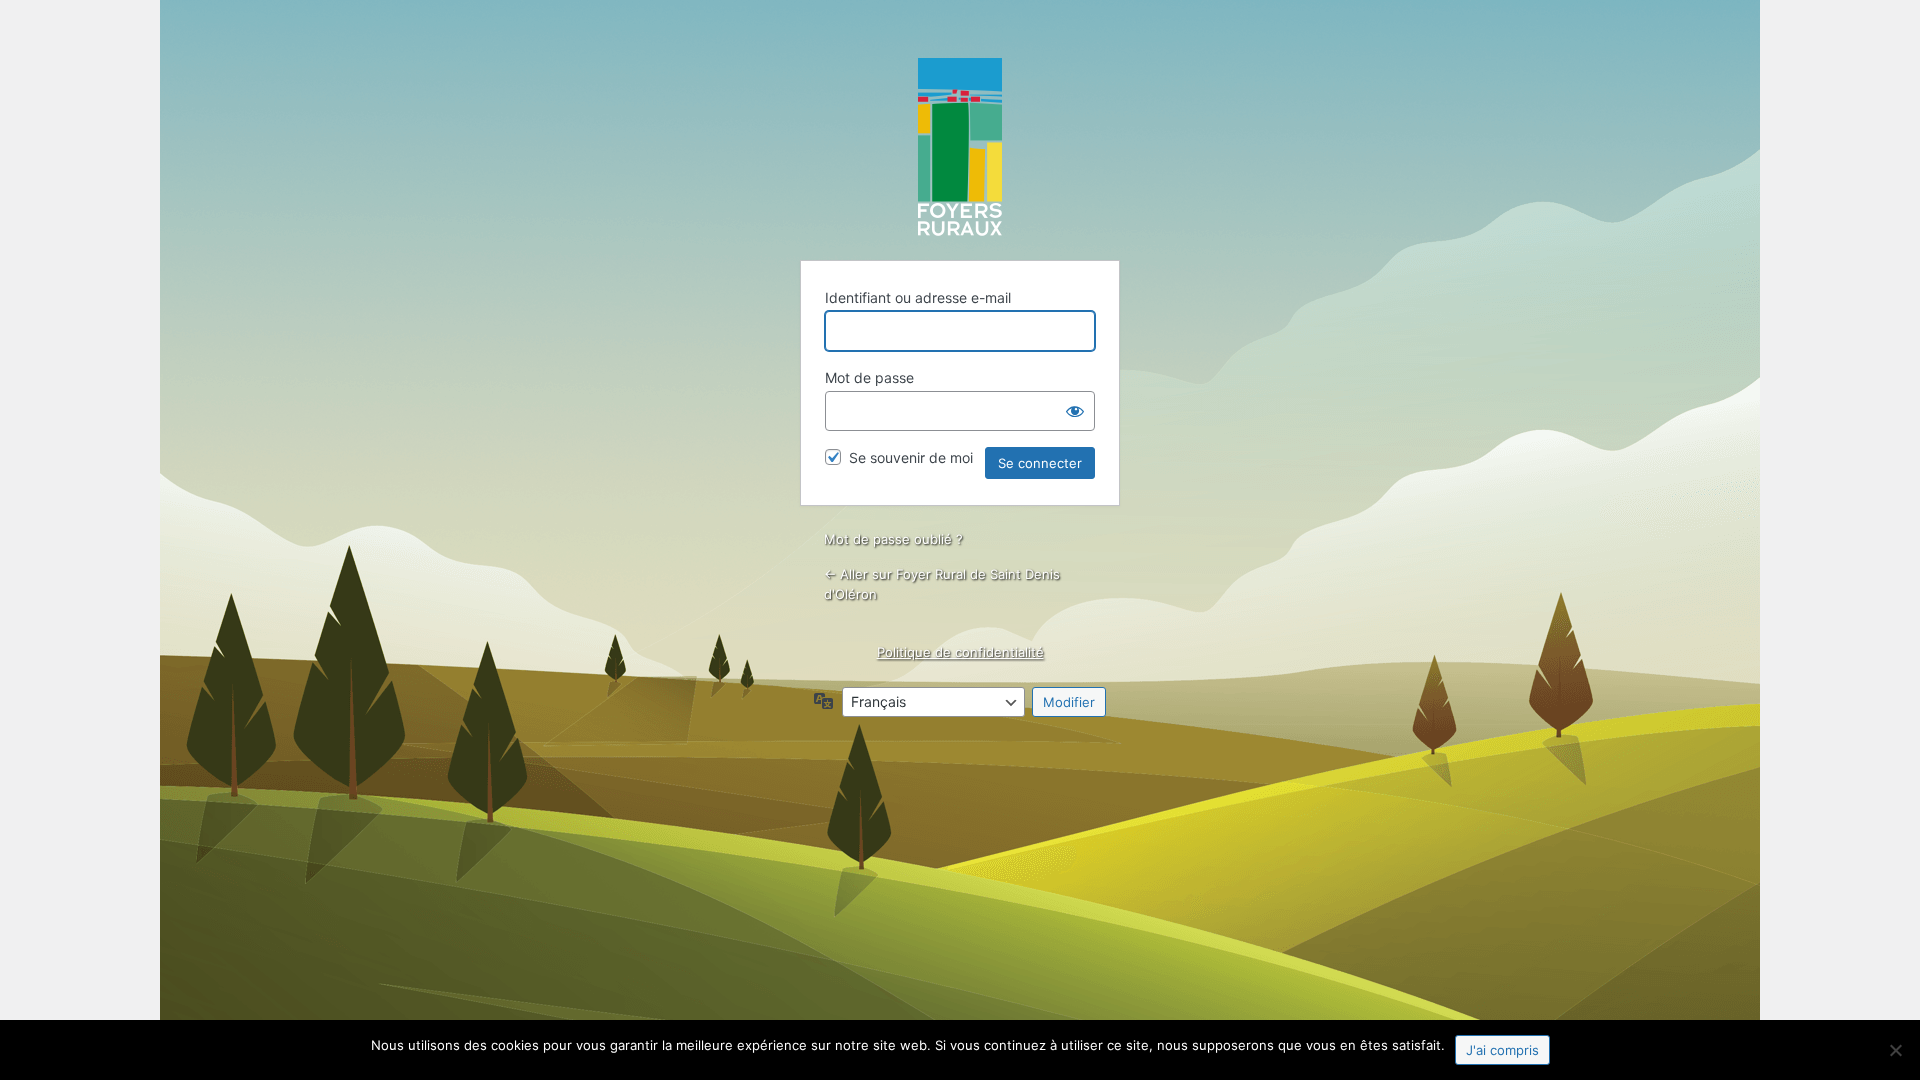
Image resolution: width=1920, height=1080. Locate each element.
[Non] (1895, 1050)
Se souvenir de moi (911, 457)
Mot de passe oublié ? (893, 539)
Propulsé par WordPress (960, 147)
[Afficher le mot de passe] (1075, 411)
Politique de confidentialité (960, 652)
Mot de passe (869, 377)
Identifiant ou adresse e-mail (918, 297)
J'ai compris (1502, 1050)
